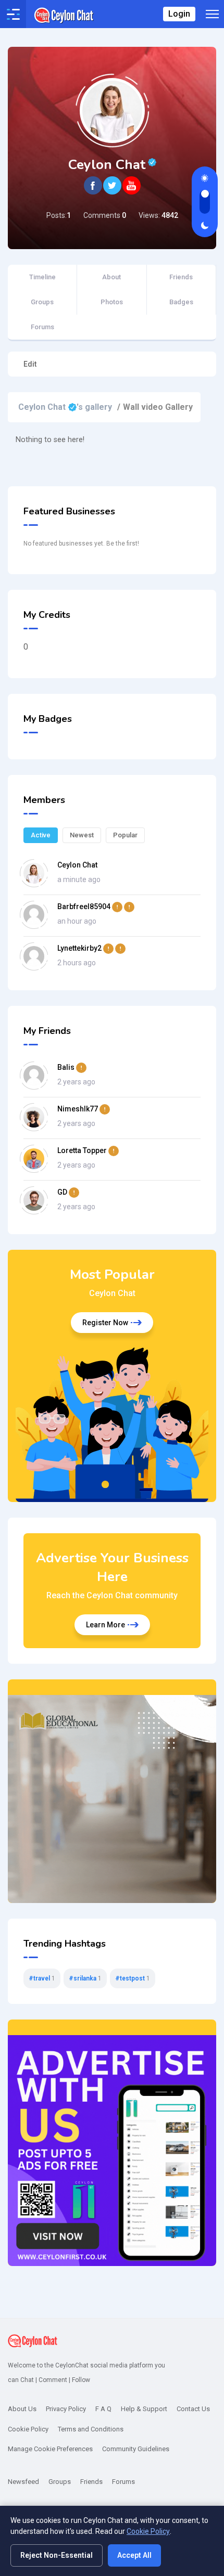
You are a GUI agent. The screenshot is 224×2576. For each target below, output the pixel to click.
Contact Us (193, 2409)
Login (179, 14)
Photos (112, 302)
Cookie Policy (148, 2531)
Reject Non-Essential (57, 2555)
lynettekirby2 (90, 948)
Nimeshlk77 (84, 1108)
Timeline (42, 277)
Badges (181, 302)
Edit (30, 364)
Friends (181, 277)
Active (41, 835)
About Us (22, 2409)
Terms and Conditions (91, 2429)
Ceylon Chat (77, 864)
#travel (42, 1978)
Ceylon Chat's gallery (65, 403)
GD (68, 1192)
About (111, 277)
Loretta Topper (88, 1150)
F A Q (103, 2409)
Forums (42, 327)
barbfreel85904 (95, 906)
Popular (125, 835)
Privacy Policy (66, 2409)
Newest (82, 835)
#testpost (133, 1978)
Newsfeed (23, 2482)
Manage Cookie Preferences (50, 2449)
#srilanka (85, 1978)
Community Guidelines (136, 2449)
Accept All (134, 2555)
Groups (42, 302)
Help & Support (144, 2409)
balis (72, 1067)
